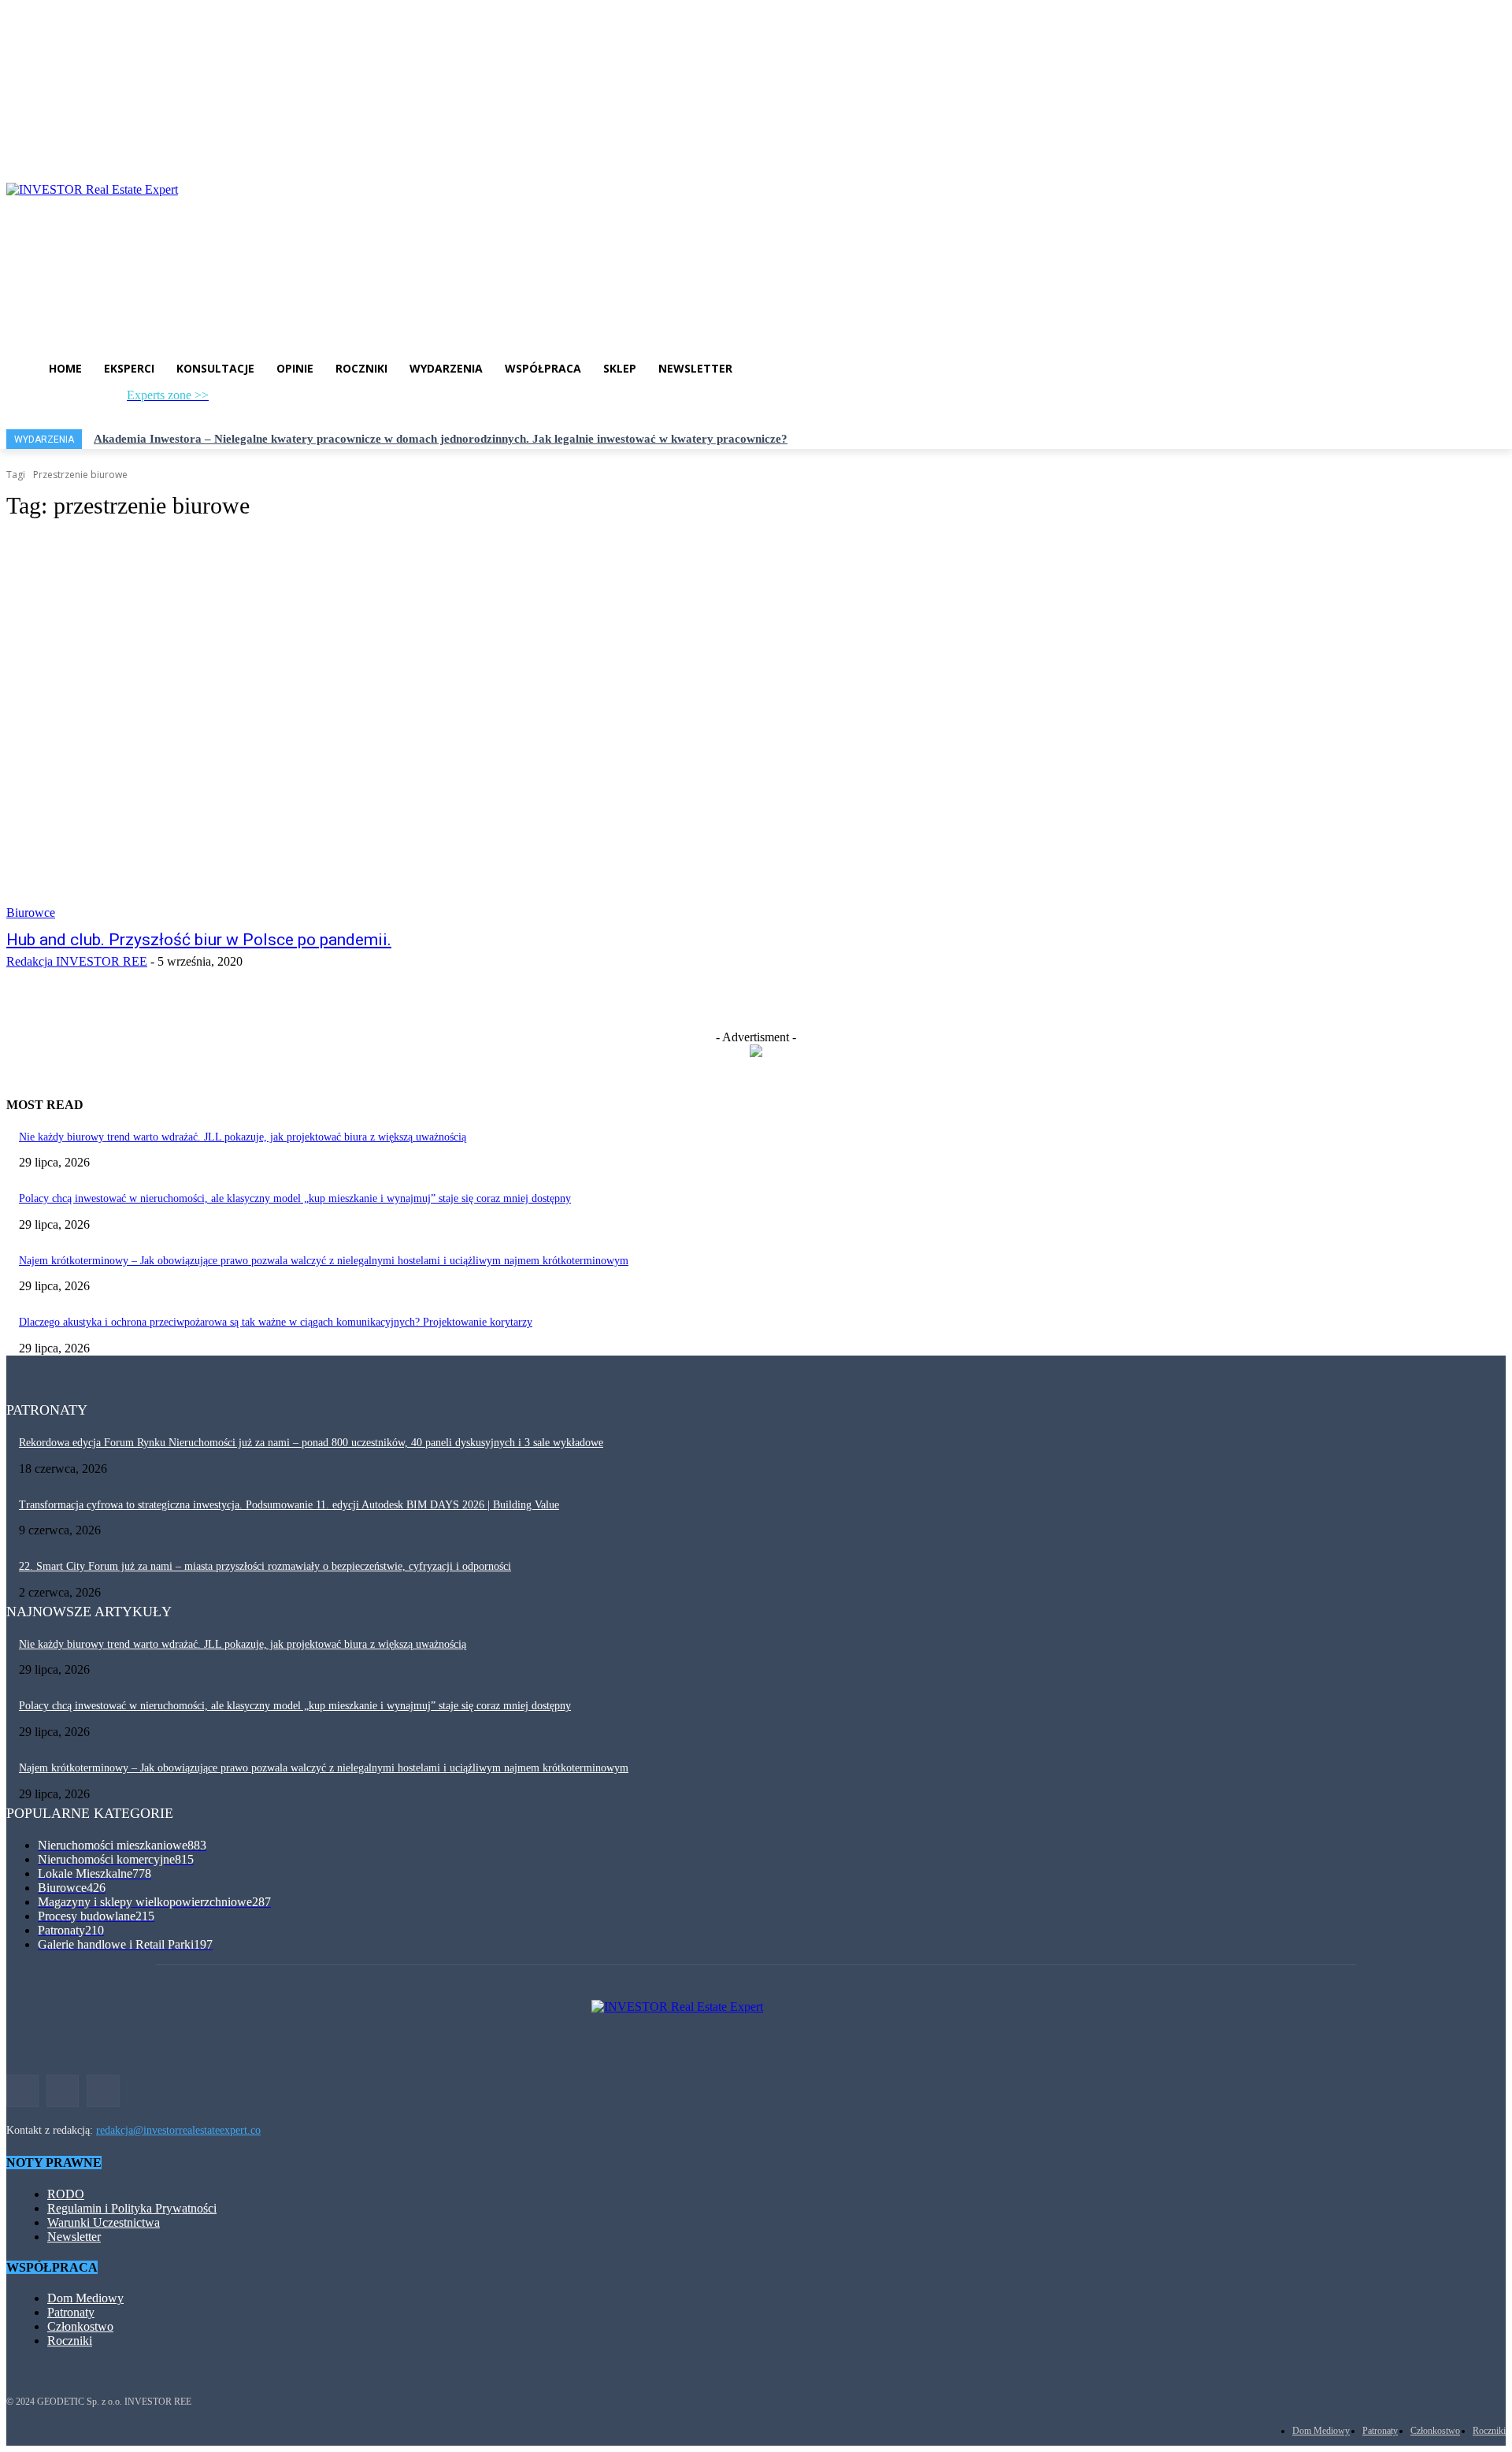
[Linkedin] (270, 401)
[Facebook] (218, 401)
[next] (1505, 439)
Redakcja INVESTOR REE (77, 961)
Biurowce (31, 913)
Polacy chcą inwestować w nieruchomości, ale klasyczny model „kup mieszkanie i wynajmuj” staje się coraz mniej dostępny (295, 1198)
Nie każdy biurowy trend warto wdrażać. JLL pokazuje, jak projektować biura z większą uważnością (243, 1137)
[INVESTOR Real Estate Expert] (756, 254)
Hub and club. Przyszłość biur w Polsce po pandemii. (199, 940)
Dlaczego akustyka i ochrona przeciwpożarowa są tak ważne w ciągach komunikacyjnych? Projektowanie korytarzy (276, 1322)
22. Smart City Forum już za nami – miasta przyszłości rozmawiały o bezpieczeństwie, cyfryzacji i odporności (265, 1566)
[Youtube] (321, 401)
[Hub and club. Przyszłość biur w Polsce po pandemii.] (391, 728)
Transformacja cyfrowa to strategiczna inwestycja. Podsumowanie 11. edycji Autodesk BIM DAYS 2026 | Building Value (289, 1505)
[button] (392, 402)
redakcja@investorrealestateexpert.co (178, 2130)
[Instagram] (244, 401)
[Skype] (295, 401)
